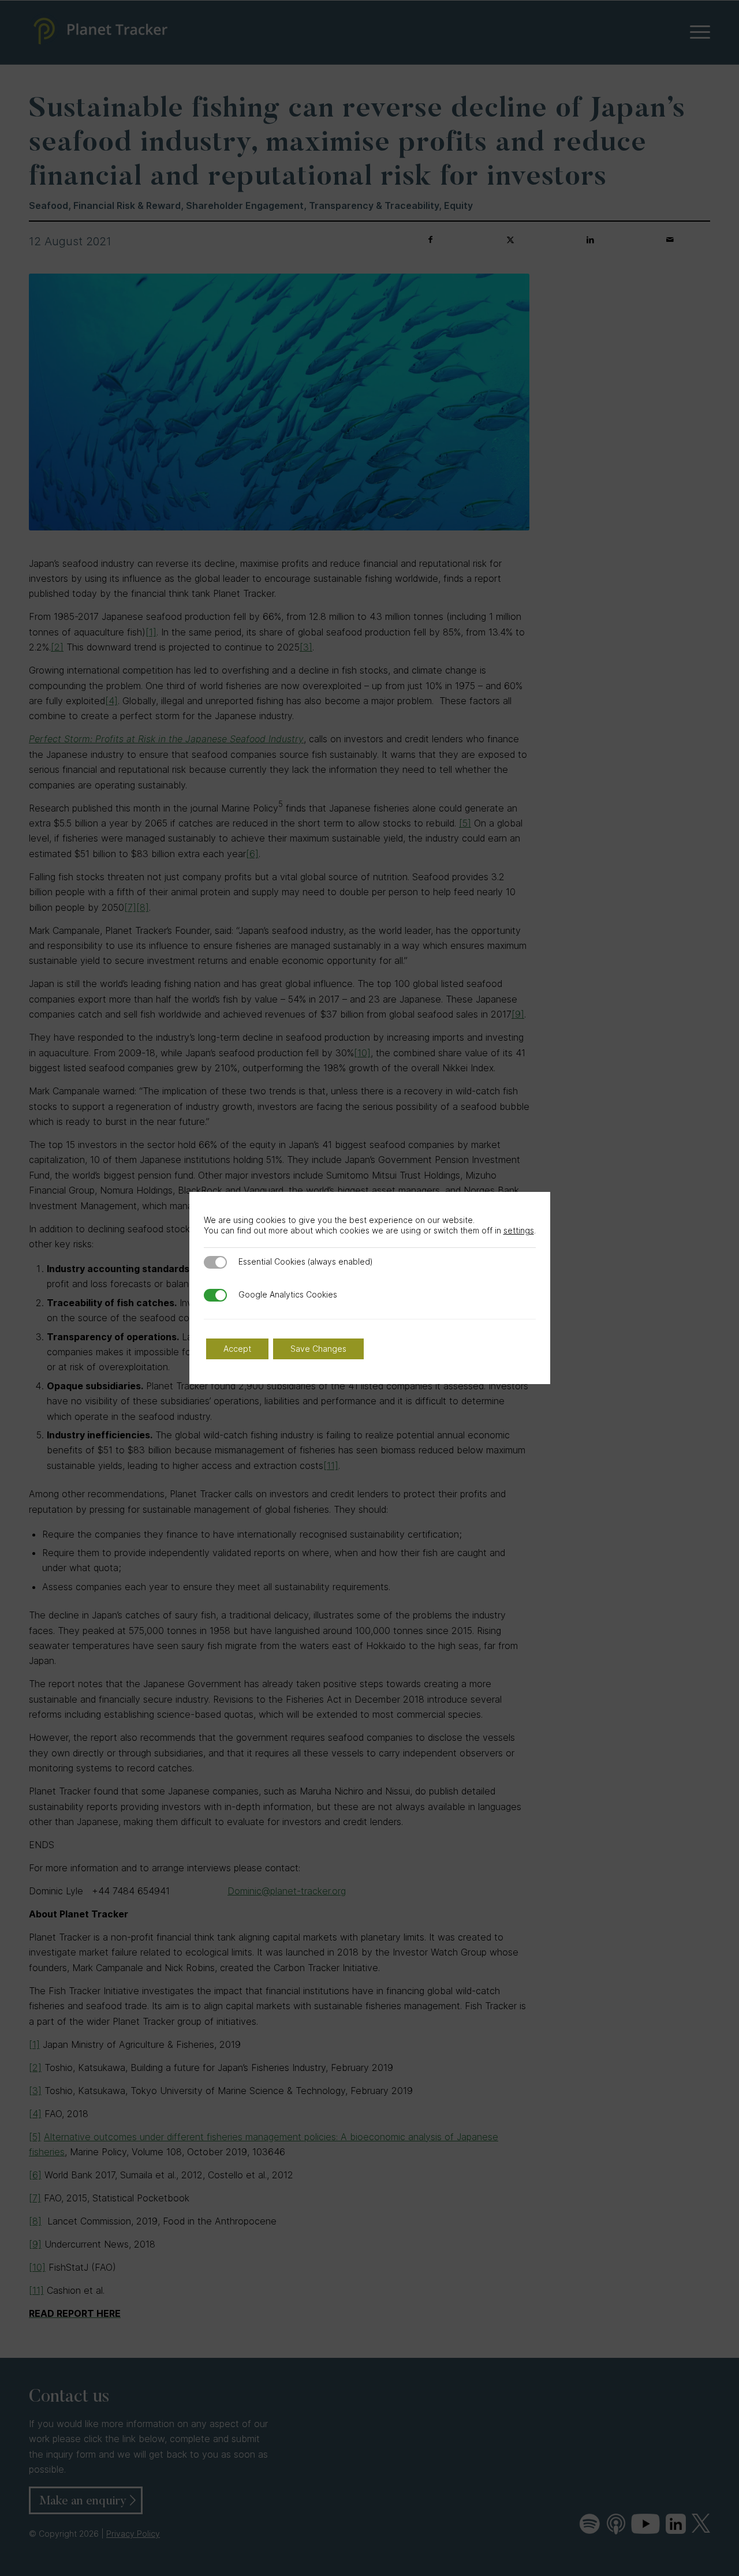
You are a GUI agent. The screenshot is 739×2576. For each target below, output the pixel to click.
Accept (237, 1349)
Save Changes (318, 1349)
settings (519, 1230)
